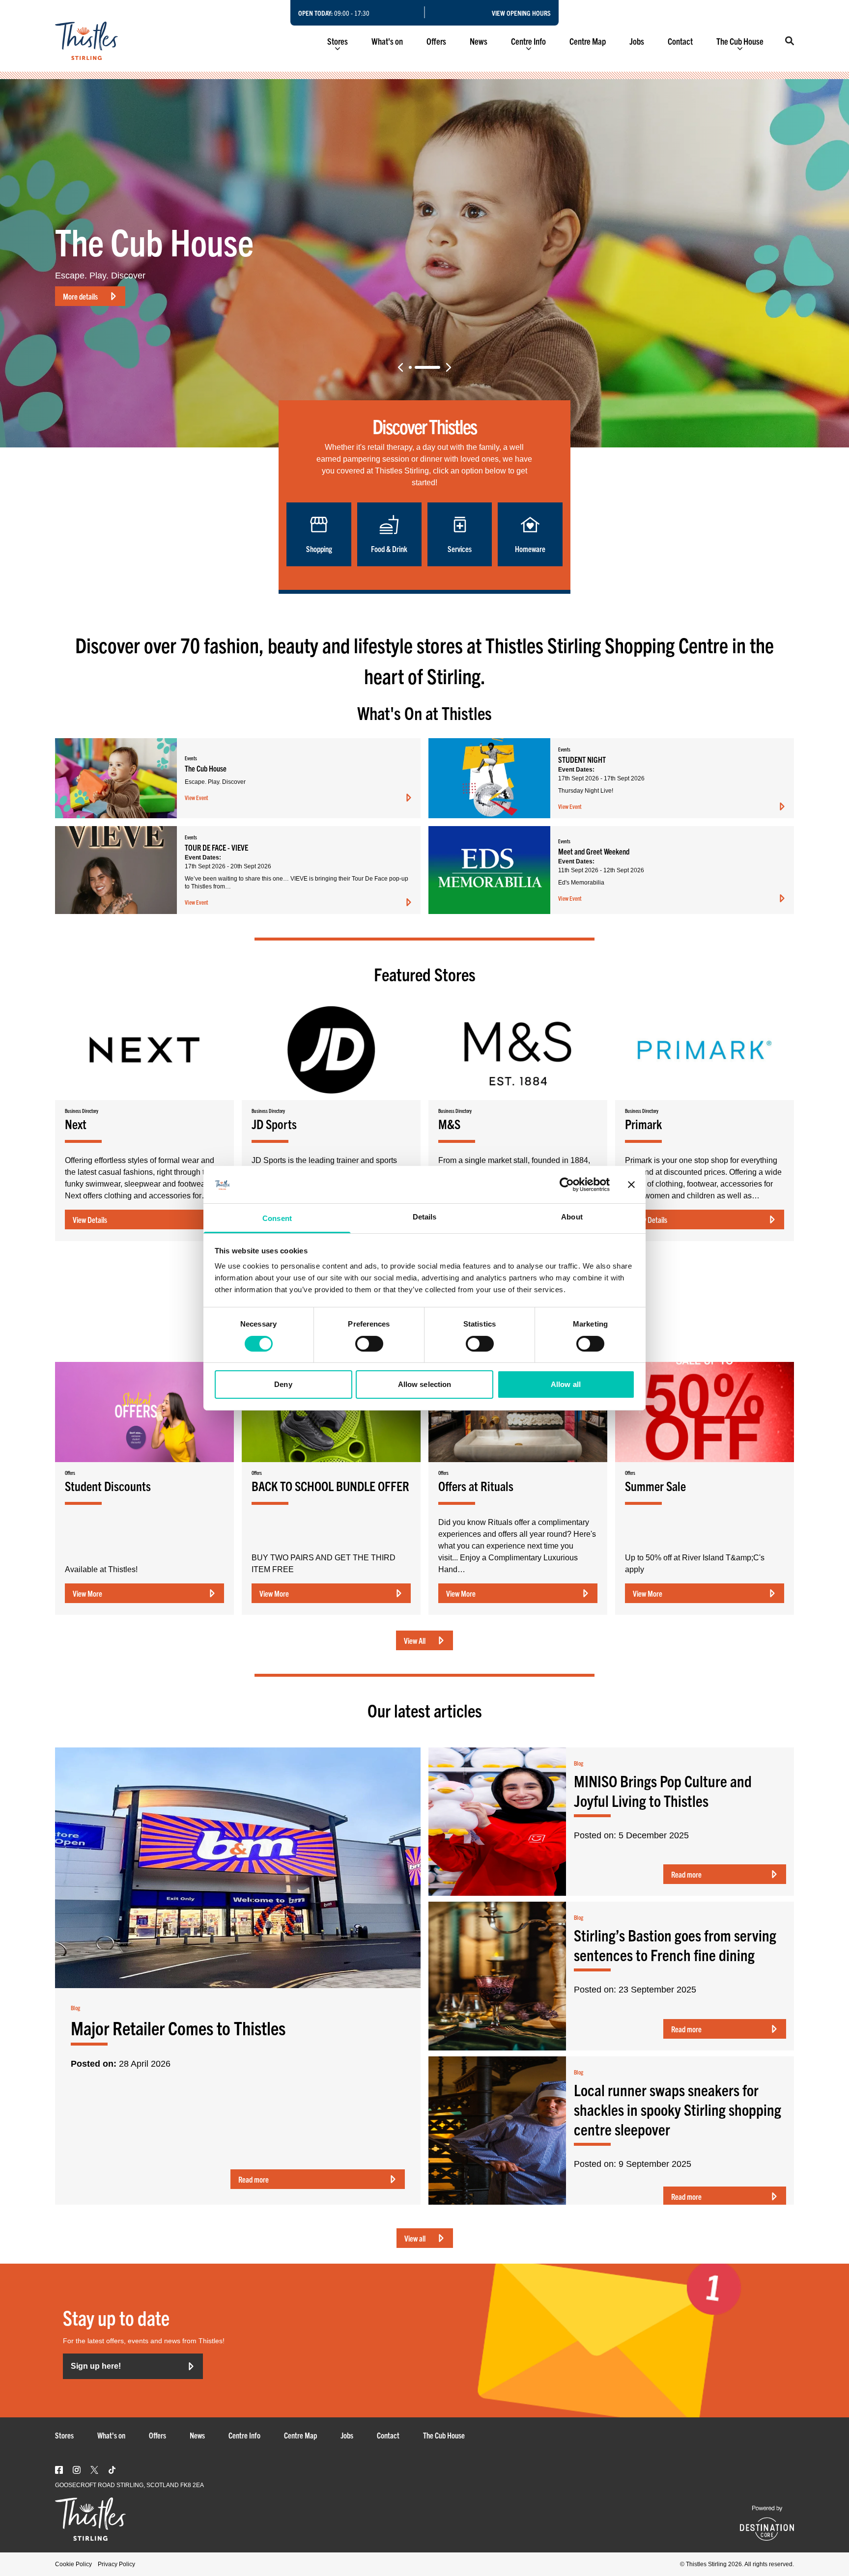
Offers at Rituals (476, 1486)
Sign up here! (96, 2366)
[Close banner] (631, 1185)
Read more (254, 2179)
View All (415, 1640)
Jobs (637, 41)
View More (87, 1593)
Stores (338, 41)
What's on (387, 41)
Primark (643, 1124)
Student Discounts (108, 1486)
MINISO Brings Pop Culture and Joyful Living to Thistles (663, 1790)
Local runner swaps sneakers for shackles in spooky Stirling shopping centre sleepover (678, 2109)
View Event (197, 797)
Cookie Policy (73, 2564)
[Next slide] (449, 367)
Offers (436, 41)
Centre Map (588, 41)
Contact (680, 41)
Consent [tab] (277, 1218)
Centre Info (528, 41)
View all (415, 2238)
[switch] (369, 1344)
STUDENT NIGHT (87, 296)
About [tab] (572, 1217)
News (479, 41)
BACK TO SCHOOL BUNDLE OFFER (330, 1486)
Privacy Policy (116, 2564)
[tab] (422, 367)
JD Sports (274, 1124)
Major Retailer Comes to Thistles (178, 2027)
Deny (283, 1384)
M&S (449, 1124)
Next (76, 1124)
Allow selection (425, 1384)
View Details (90, 1219)
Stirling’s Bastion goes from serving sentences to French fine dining (675, 1945)
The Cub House (740, 41)
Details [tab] (425, 1217)
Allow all (566, 1384)
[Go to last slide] (400, 367)
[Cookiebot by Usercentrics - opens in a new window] (567, 1185)
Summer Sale (655, 1486)
